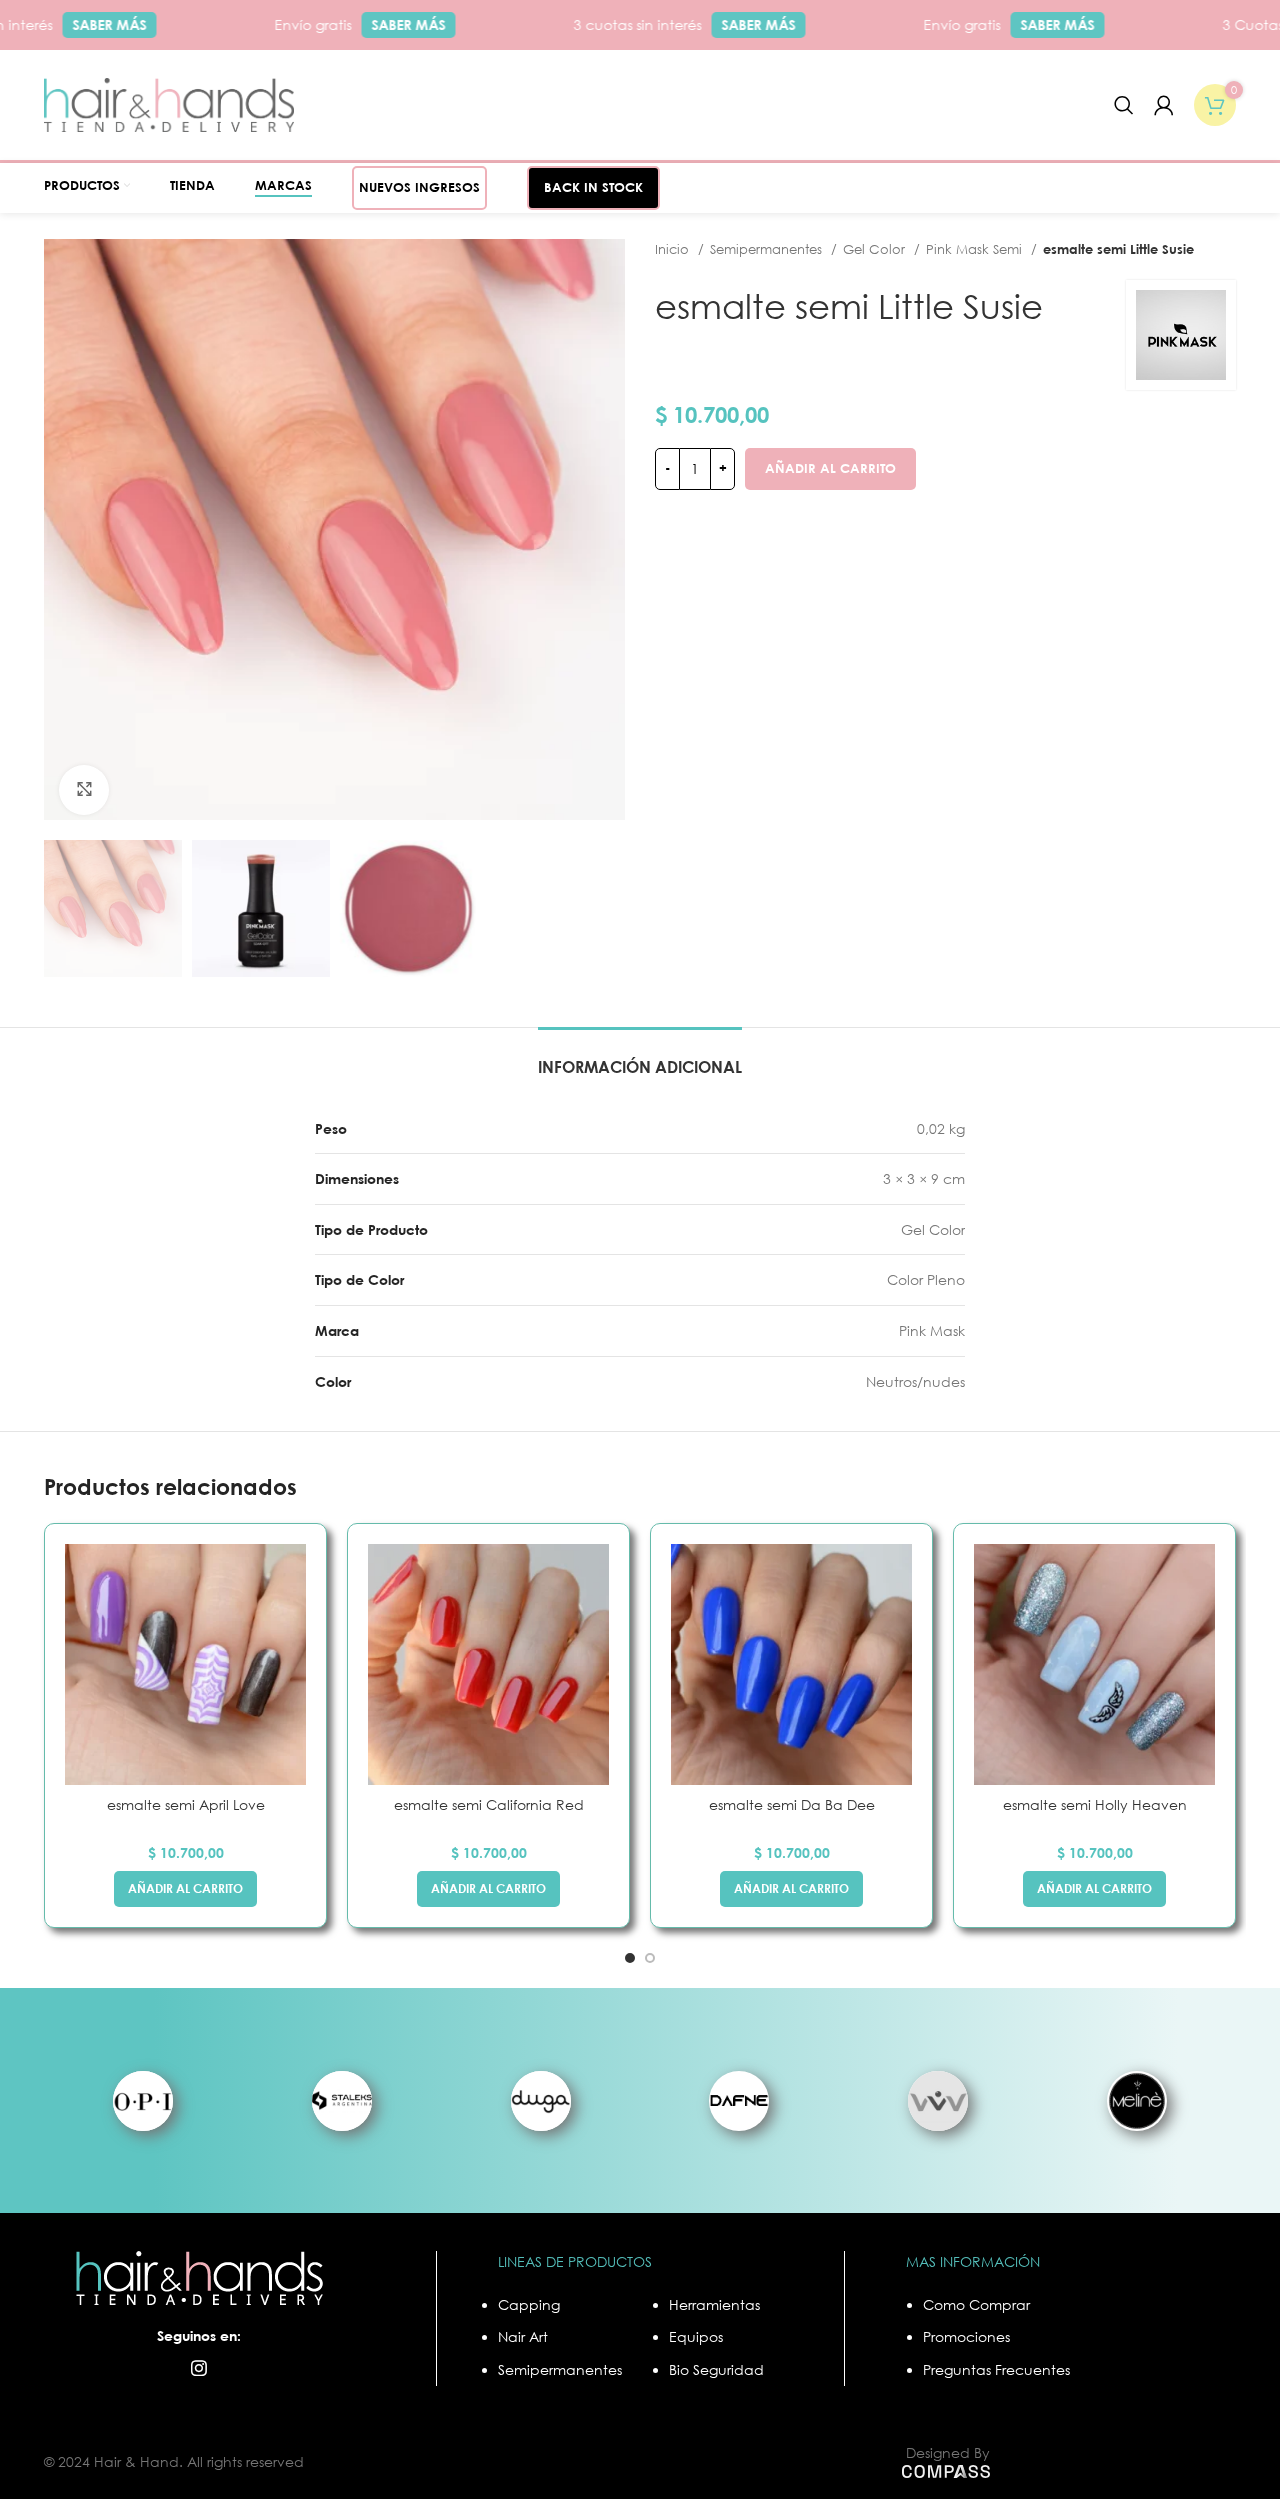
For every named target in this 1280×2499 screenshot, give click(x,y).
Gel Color (876, 249)
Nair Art (523, 2336)
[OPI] (143, 2100)
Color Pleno (926, 1279)
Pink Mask (932, 1330)
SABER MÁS (86, 24)
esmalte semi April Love (186, 1804)
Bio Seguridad (716, 2369)
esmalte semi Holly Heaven (1095, 1804)
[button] (185, 1889)
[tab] (640, 1057)
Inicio (674, 249)
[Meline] (1136, 2100)
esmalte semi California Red (489, 1804)
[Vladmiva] (938, 2100)
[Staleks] (342, 2100)
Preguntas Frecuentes (996, 2369)
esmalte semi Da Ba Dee (792, 1804)
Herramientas (714, 2304)
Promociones (966, 2336)
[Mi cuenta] (1164, 105)
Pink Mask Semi (976, 249)
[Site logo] (169, 103)
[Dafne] (739, 2100)
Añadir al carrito (830, 468)
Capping (529, 2304)
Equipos (696, 2336)
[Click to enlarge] (84, 790)
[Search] (1124, 105)
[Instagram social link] (199, 2368)
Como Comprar (976, 2304)
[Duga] (540, 2100)
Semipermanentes (768, 249)
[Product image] (185, 1664)
